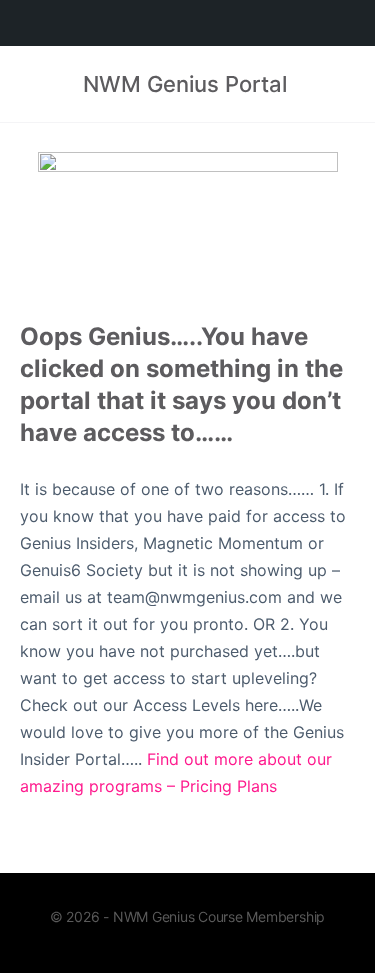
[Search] (338, 84)
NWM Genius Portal (185, 84)
